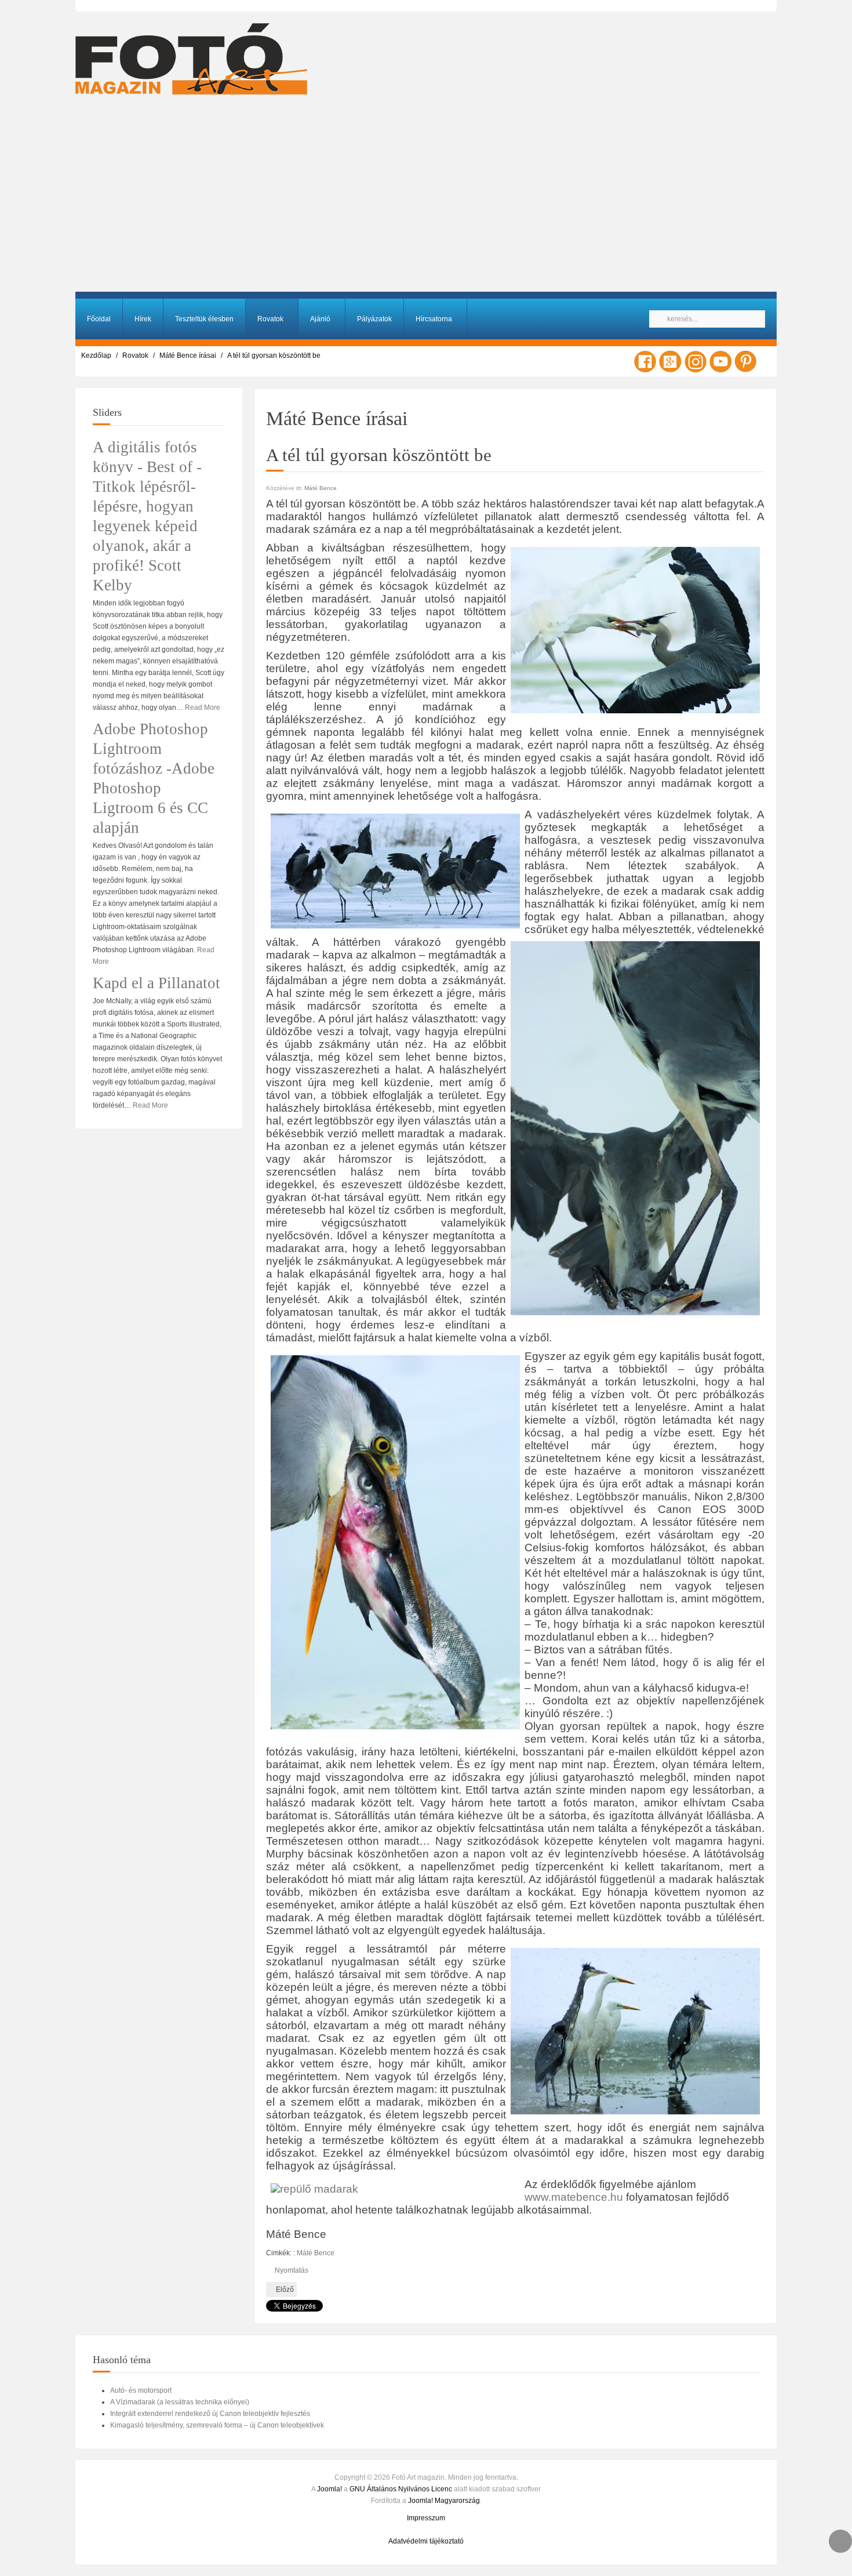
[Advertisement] (426, 199)
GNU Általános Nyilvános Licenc (401, 2489)
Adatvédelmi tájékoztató (426, 2541)
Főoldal (99, 319)
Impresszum (426, 2518)
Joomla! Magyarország (444, 2501)
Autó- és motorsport (141, 2390)
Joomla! (329, 2489)
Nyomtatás (291, 2270)
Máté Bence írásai (188, 355)
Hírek (143, 319)
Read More (203, 708)
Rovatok (270, 319)
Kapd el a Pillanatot (156, 983)
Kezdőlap (96, 355)
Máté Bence (321, 488)
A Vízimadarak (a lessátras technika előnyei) (180, 2402)
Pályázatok (374, 319)
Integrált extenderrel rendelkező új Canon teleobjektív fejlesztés (210, 2414)
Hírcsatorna (434, 319)
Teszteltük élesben (204, 319)
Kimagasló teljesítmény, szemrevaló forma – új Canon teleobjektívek (217, 2425)
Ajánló (320, 319)
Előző (284, 2290)
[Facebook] (645, 361)
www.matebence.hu (575, 2197)
